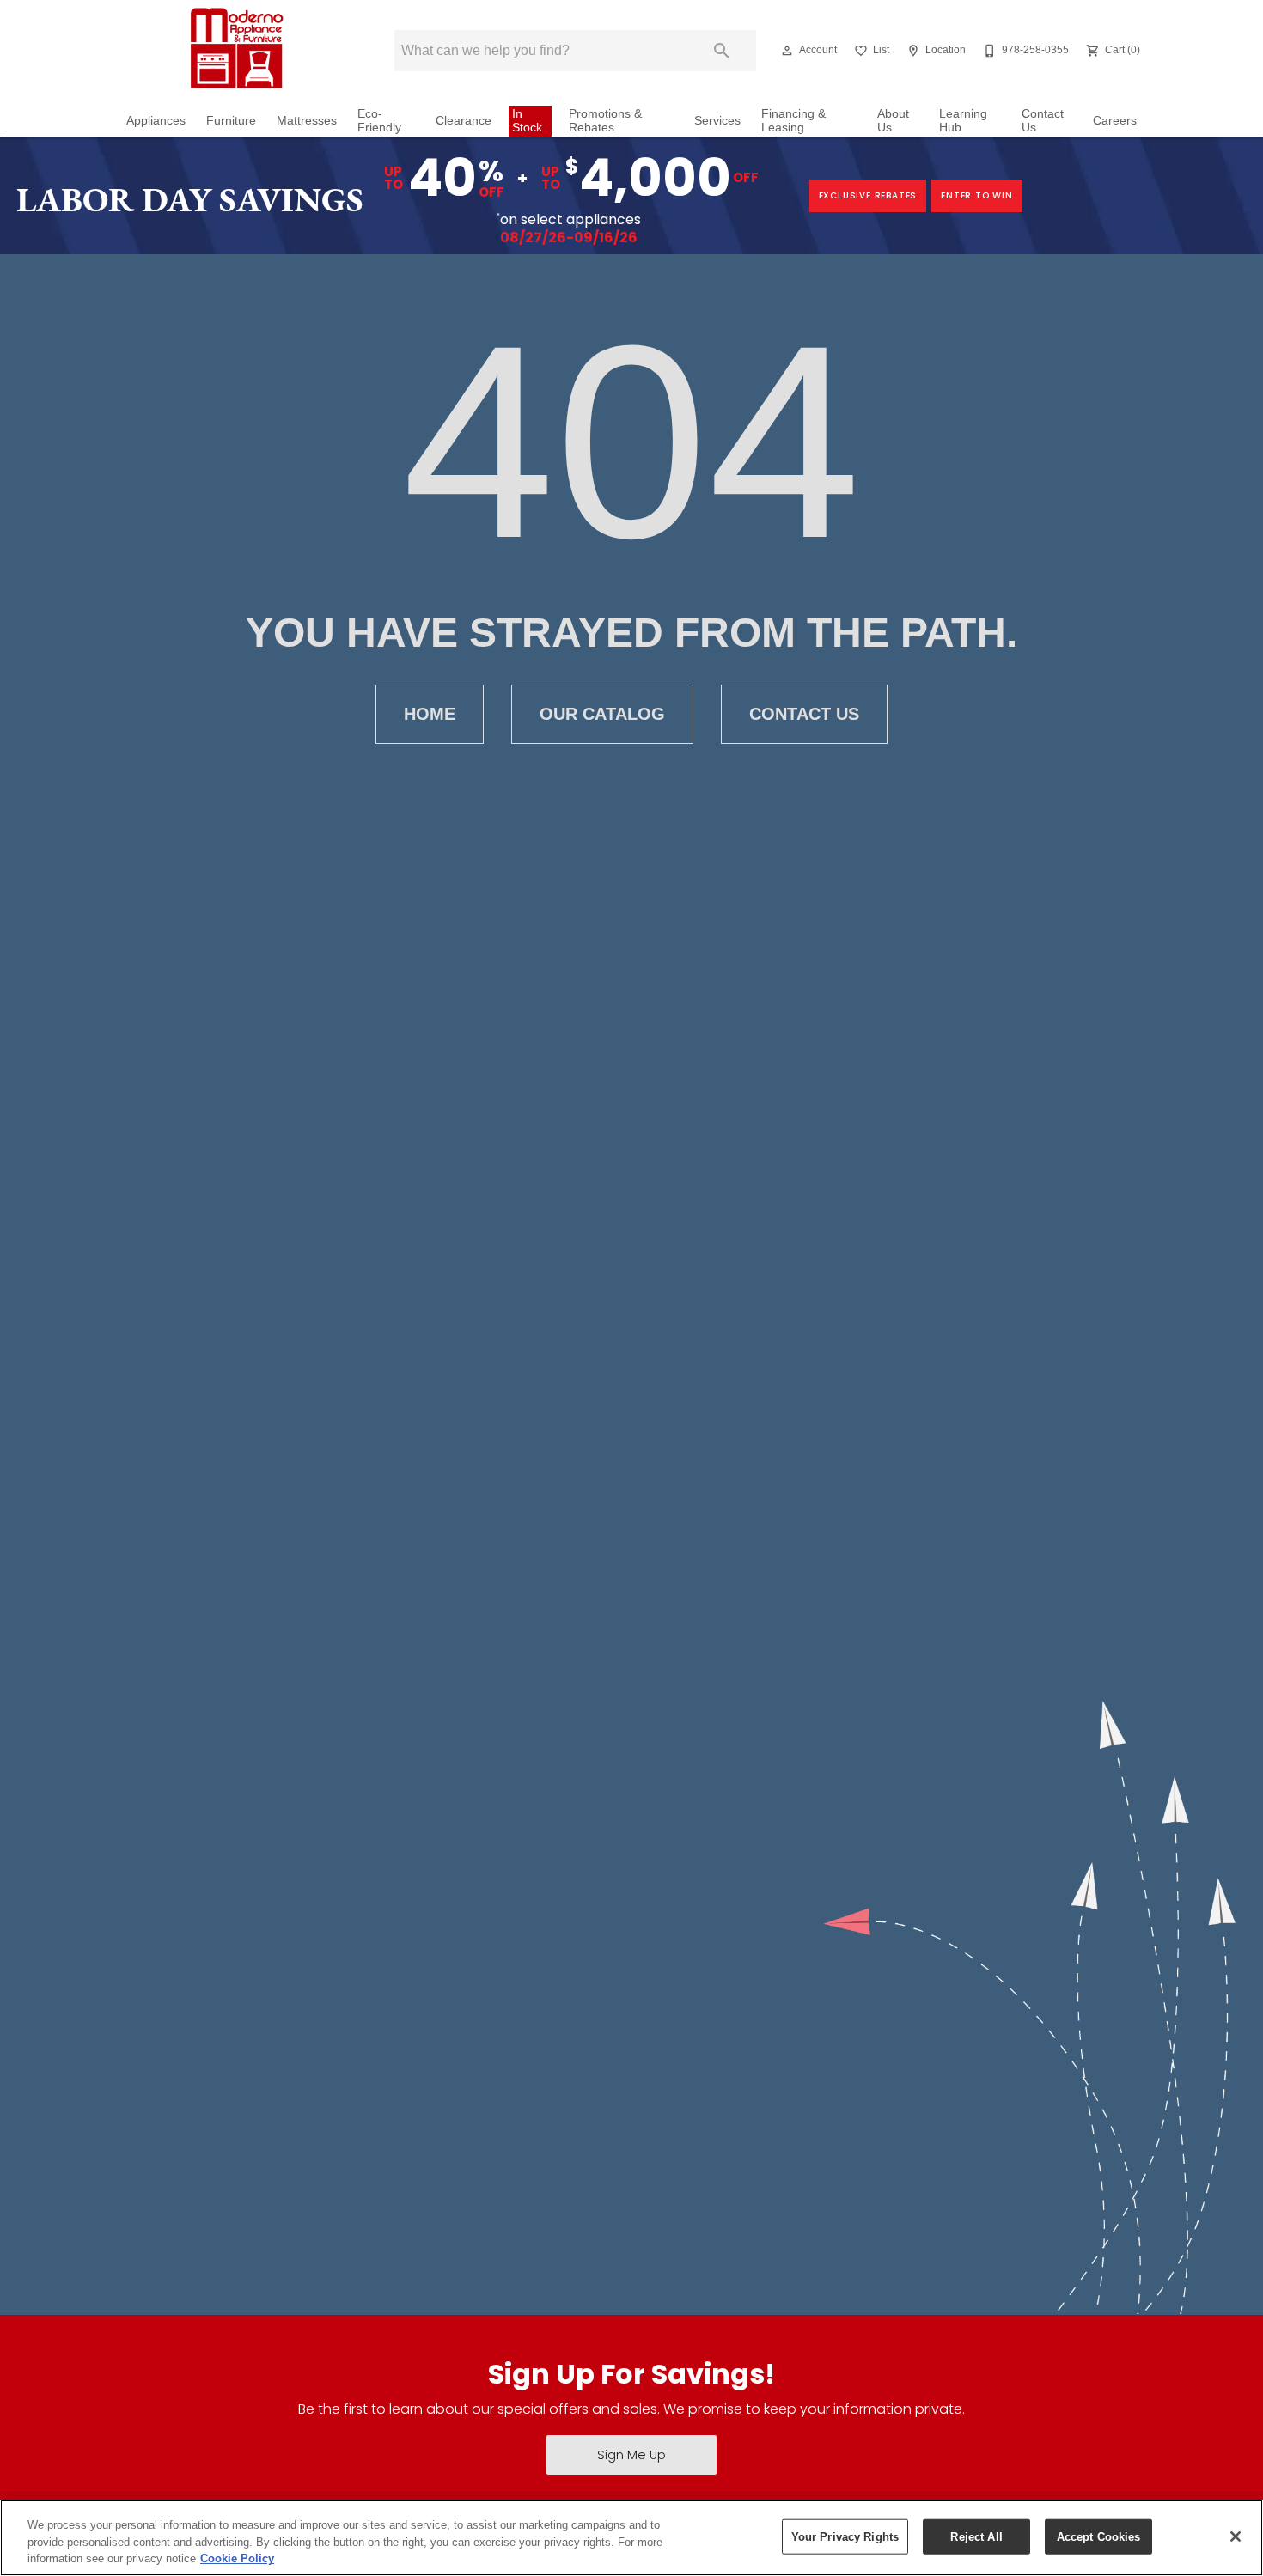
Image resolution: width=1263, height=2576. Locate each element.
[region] (631, 2538)
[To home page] (235, 51)
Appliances (156, 121)
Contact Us (1043, 121)
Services (717, 121)
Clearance (464, 121)
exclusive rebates (868, 195)
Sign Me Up (631, 2455)
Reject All (976, 2536)
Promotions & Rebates (605, 121)
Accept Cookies (1099, 2536)
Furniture (231, 121)
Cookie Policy (237, 2558)
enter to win (977, 195)
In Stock (527, 121)
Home (430, 714)
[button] (787, 51)
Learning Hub (963, 121)
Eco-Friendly (379, 121)
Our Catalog (602, 714)
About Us (893, 121)
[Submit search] (722, 51)
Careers (1115, 121)
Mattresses (307, 121)
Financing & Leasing (793, 121)
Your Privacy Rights (845, 2536)
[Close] (1236, 2536)
